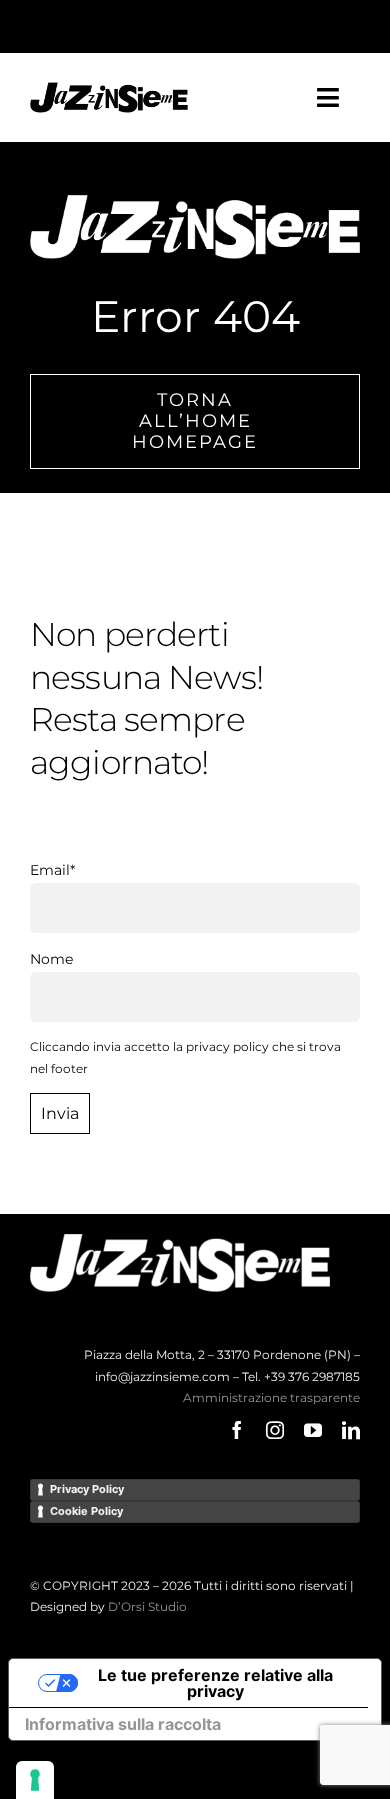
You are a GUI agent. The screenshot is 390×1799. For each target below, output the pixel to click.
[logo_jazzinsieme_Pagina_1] (109, 89)
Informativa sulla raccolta (123, 1724)
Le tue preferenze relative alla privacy (215, 1683)
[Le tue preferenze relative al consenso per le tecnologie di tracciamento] (35, 1780)
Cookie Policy (86, 1511)
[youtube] (313, 1430)
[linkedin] (351, 1430)
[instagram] (275, 1430)
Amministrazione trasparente (271, 1397)
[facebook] (237, 1430)
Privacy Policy (87, 1489)
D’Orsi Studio (147, 1606)
